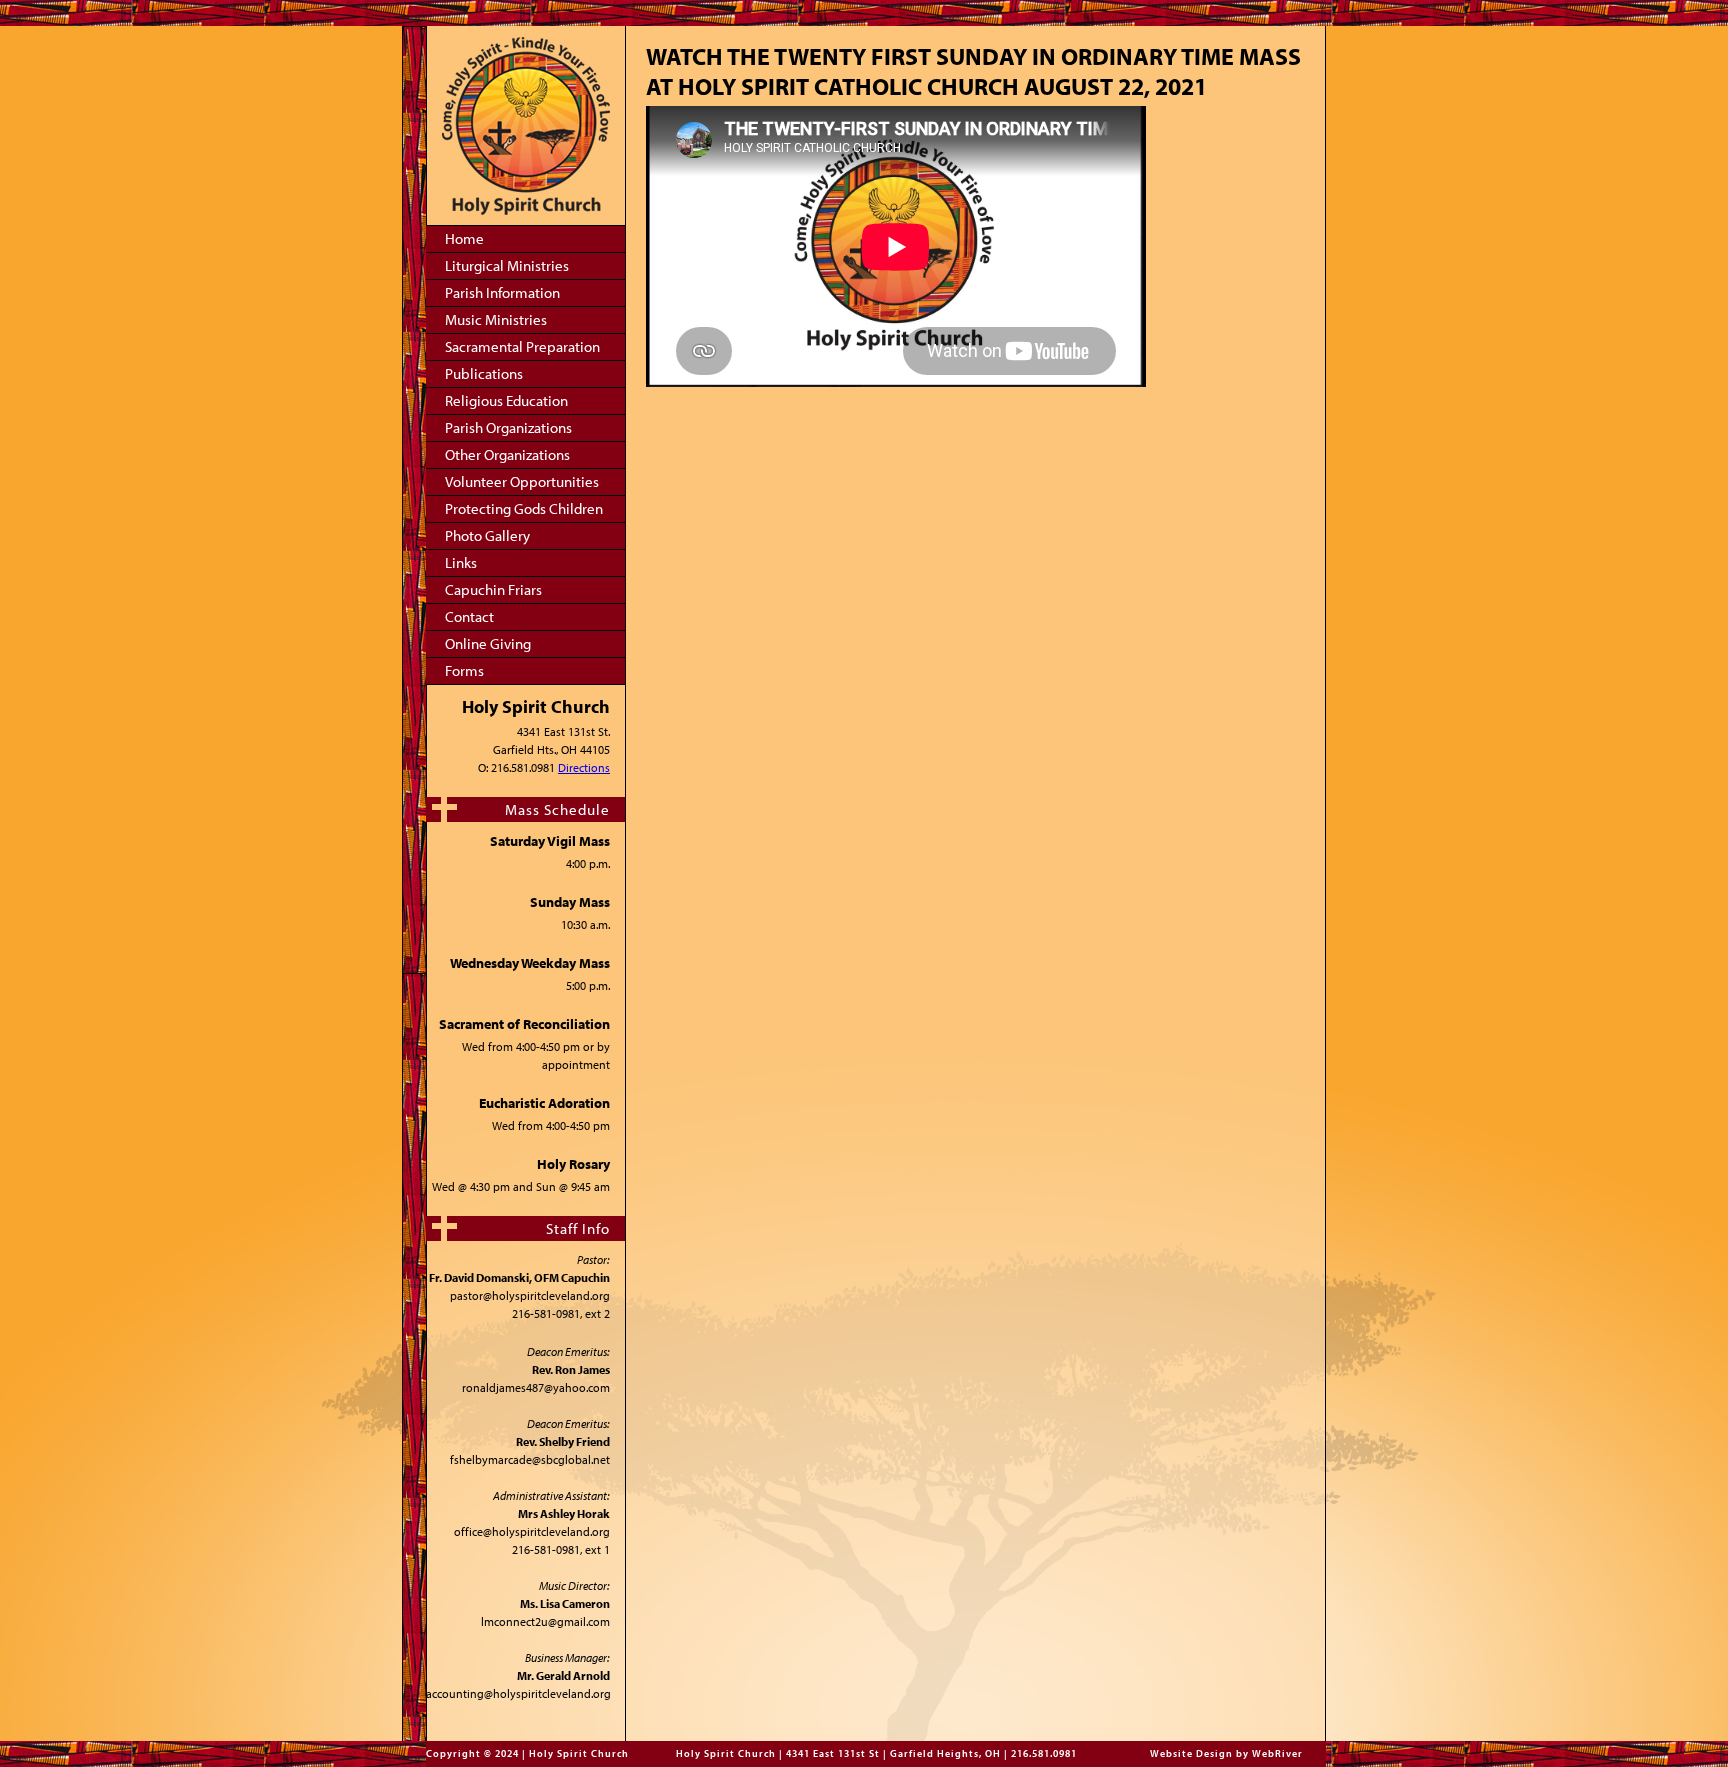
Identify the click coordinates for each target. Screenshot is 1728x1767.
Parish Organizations (508, 427)
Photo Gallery (487, 535)
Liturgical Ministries (507, 265)
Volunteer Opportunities (522, 481)
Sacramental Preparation (522, 346)
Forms (464, 670)
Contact (469, 616)
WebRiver (1277, 1753)
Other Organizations (507, 454)
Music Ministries (496, 319)
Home (464, 238)
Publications (484, 373)
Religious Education (506, 400)
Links (461, 562)
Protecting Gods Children (524, 508)
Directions (584, 767)
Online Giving (488, 643)
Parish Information (502, 292)
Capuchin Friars (493, 589)
